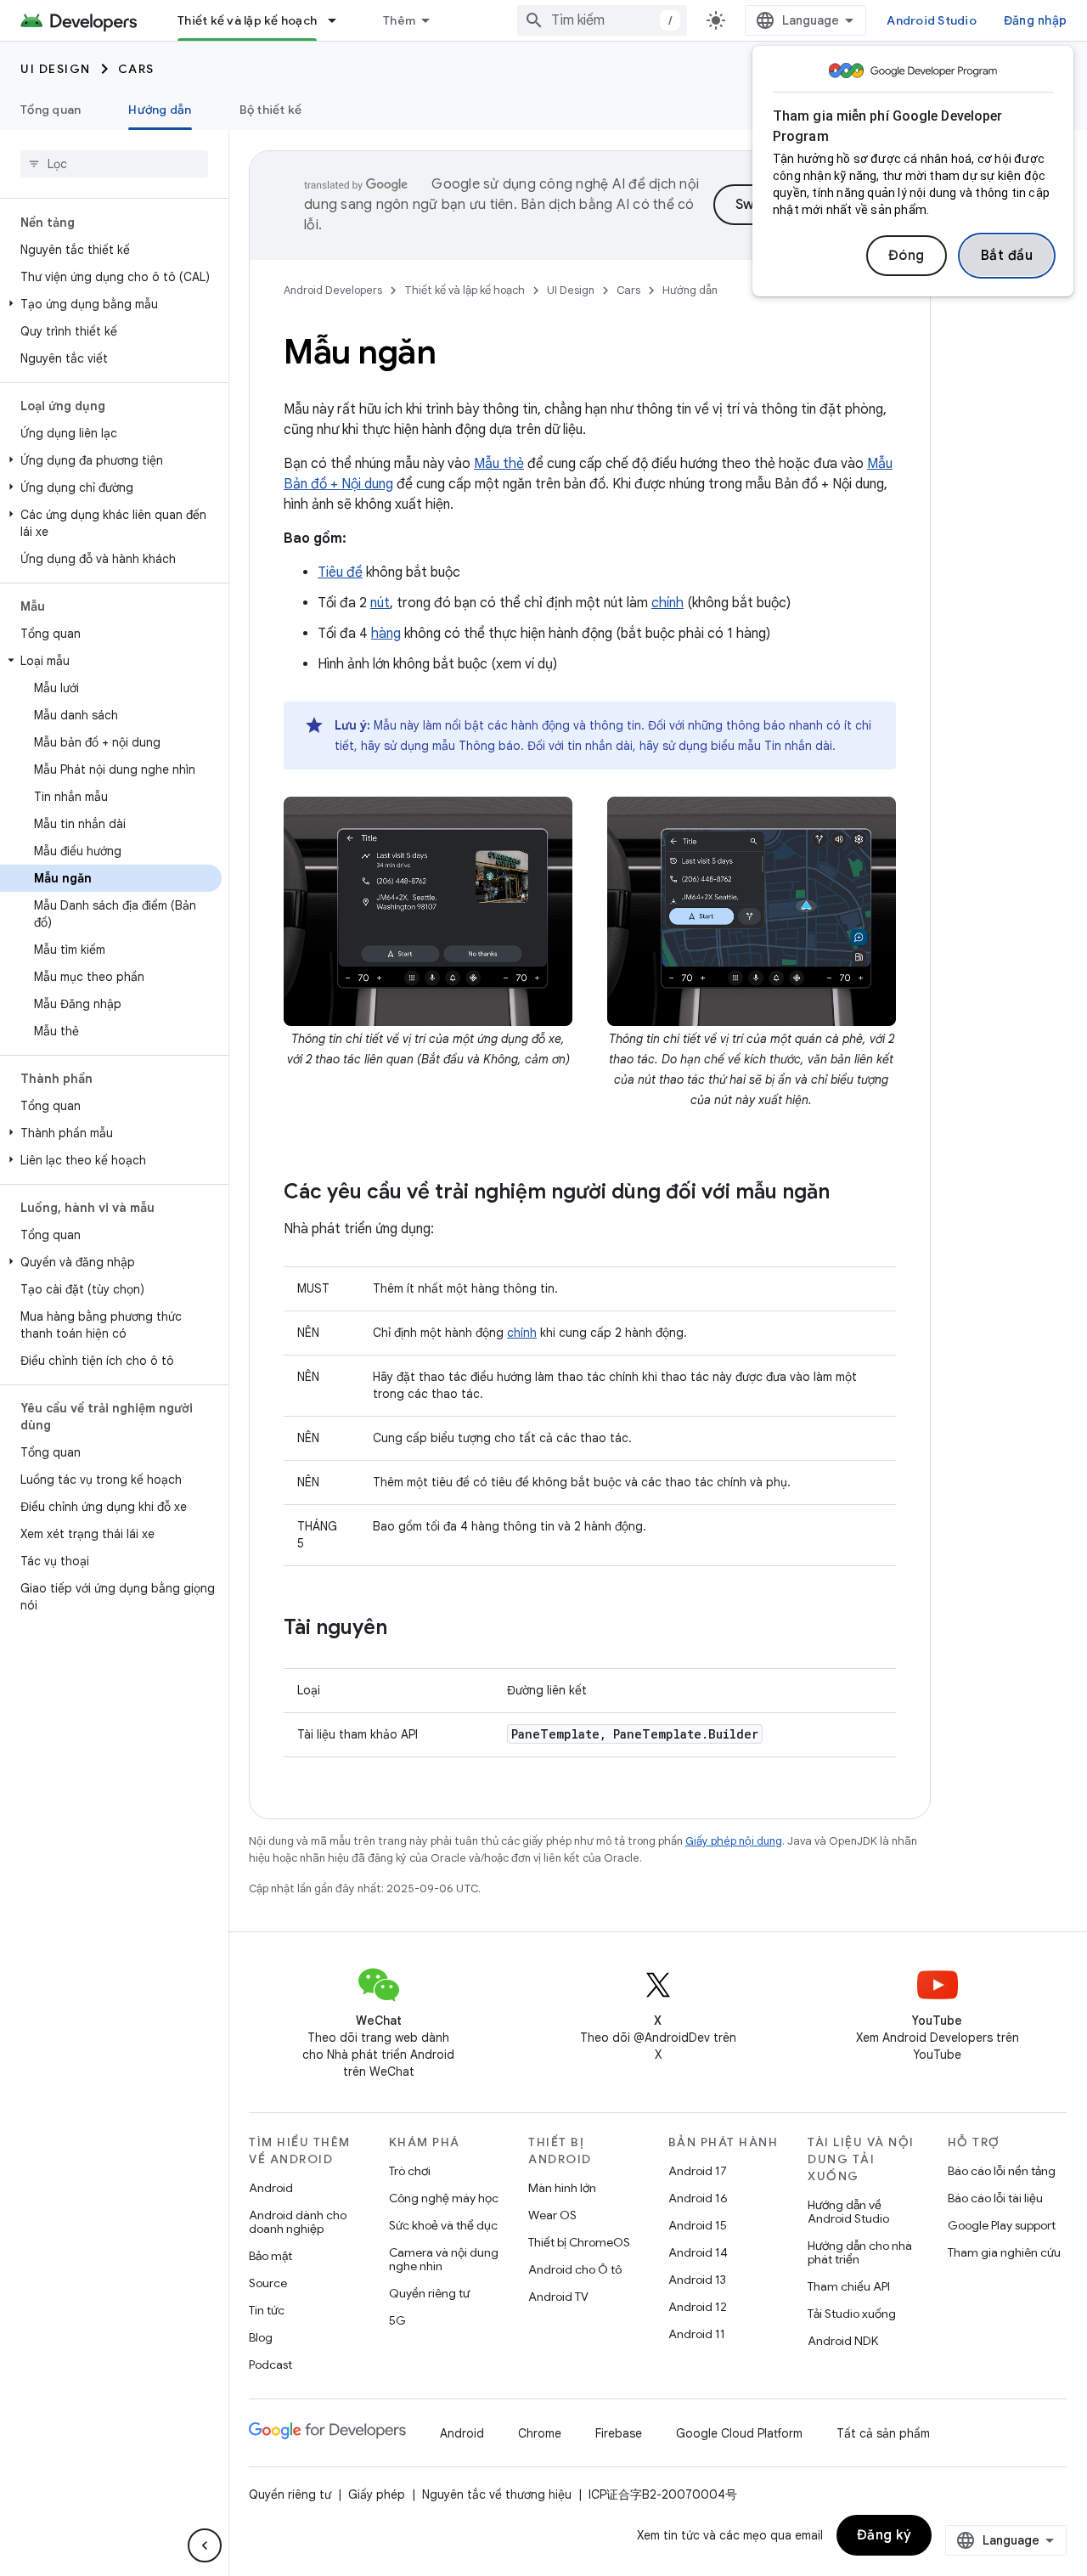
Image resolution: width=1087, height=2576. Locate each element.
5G (397, 2320)
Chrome (540, 2433)
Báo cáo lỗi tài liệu (995, 2198)
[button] (111, 304)
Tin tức (267, 2310)
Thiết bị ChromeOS (579, 2242)
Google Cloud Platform (739, 2433)
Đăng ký (884, 2535)
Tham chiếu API (849, 2286)
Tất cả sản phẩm (883, 2433)
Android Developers (333, 290)
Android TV (558, 2297)
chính (667, 603)
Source (268, 2283)
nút (380, 603)
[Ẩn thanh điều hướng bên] (205, 2545)
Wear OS (552, 2215)
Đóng (907, 256)
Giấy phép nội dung (734, 1841)
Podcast (270, 2365)
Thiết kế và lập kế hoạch (247, 20)
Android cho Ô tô (575, 2269)
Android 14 (698, 2252)
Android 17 (698, 2171)
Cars (136, 69)
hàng (386, 634)
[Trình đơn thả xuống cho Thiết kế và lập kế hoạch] (340, 20)
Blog (261, 2337)
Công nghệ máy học (444, 2198)
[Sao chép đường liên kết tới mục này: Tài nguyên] (404, 1629)
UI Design (56, 69)
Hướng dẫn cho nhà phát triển (860, 2252)
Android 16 (698, 2198)
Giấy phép (377, 2494)
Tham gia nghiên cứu (1004, 2252)
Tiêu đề (340, 572)
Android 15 (698, 2225)
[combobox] (602, 20)
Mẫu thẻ (499, 464)
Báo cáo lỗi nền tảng (1002, 2171)
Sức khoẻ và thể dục (443, 2225)
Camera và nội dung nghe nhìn (444, 2259)
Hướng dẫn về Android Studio (848, 2212)
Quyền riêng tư (429, 2293)
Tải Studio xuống (852, 2314)
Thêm (399, 20)
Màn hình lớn (562, 2188)
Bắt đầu (1007, 256)
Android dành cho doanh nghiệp (298, 2222)
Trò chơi (410, 2171)
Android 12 (698, 2307)
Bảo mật (270, 2256)
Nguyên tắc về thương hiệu (497, 2494)
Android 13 (697, 2280)
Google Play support (1002, 2225)
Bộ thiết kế (271, 110)
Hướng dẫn (160, 110)
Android (271, 2188)
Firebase (619, 2433)
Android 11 (697, 2334)
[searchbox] (114, 164)
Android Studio (932, 20)
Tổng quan (51, 110)
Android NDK (843, 2341)
